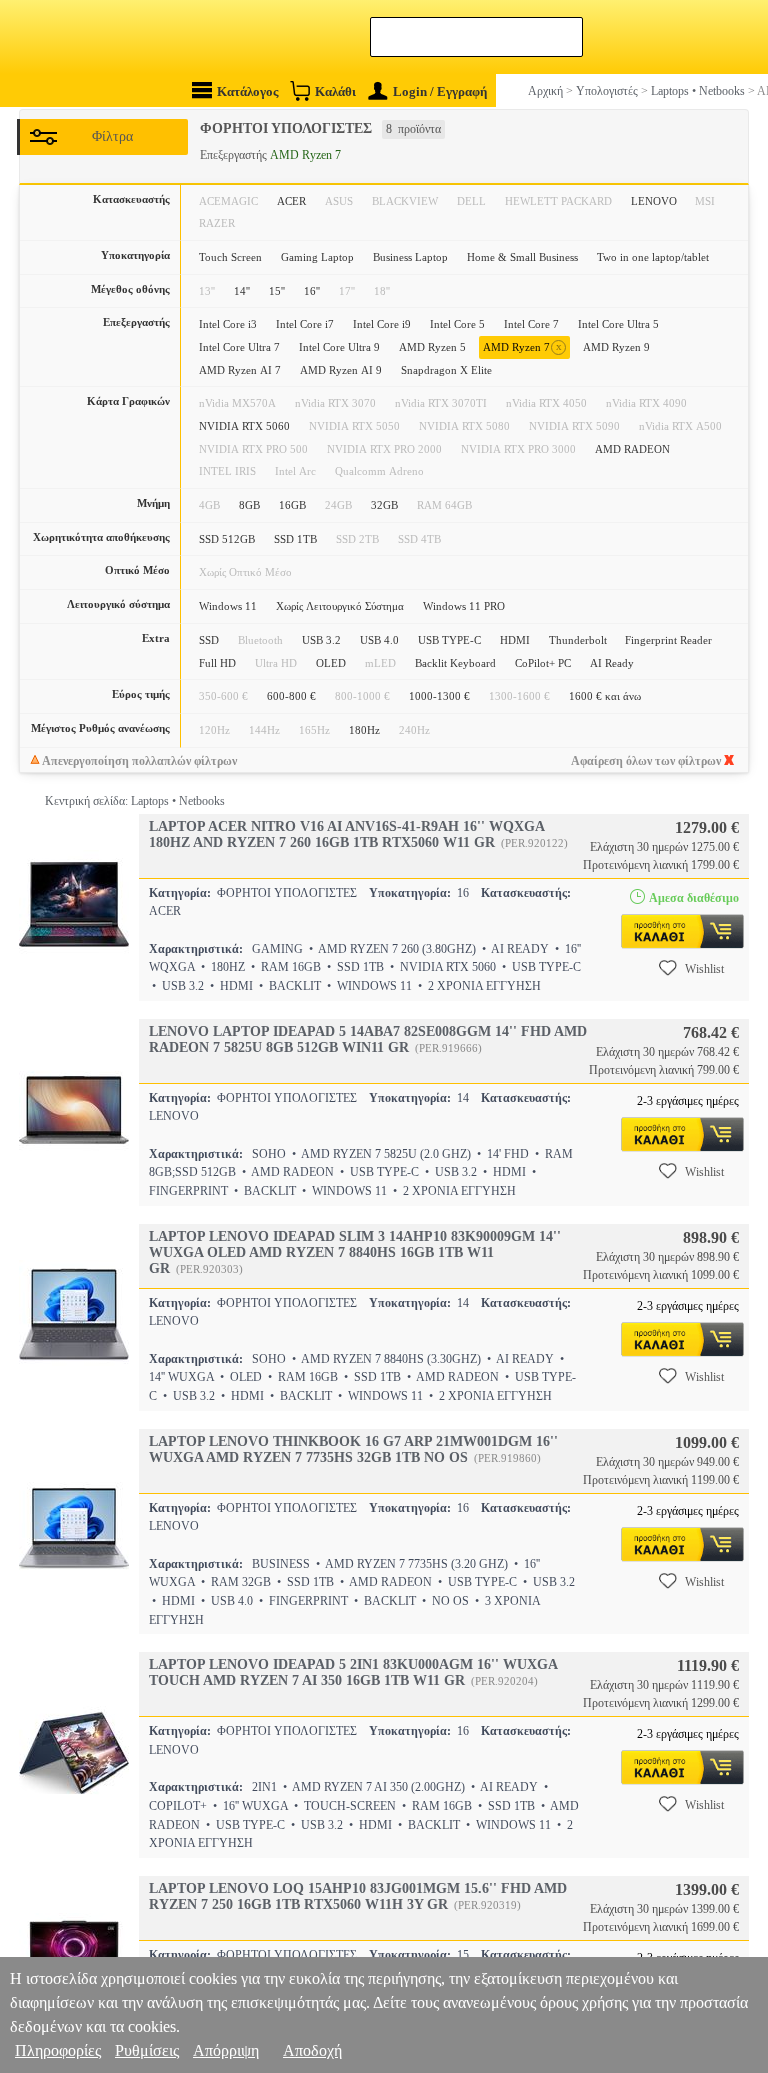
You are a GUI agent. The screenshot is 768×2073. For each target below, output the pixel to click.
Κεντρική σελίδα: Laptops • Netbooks (135, 801)
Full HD (217, 663)
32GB (384, 505)
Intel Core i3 (228, 324)
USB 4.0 (379, 640)
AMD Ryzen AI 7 (240, 370)
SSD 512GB (227, 539)
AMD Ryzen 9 (616, 347)
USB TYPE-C (449, 640)
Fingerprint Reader (668, 640)
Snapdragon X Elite (446, 370)
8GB (249, 505)
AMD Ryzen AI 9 (341, 370)
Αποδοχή (312, 2050)
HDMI (515, 640)
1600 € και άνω (605, 696)
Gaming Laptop (317, 257)
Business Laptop (410, 257)
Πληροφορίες (58, 2050)
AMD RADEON (632, 449)
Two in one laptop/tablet (653, 257)
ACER (291, 201)
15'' (277, 291)
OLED (331, 663)
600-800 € (291, 696)
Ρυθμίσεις (147, 2050)
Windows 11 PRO (464, 606)
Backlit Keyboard (455, 663)
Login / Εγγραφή (440, 91)
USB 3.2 (321, 640)
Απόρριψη (226, 2050)
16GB (292, 505)
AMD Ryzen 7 (522, 346)
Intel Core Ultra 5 (618, 324)
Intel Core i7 (305, 324)
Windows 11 (228, 606)
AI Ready (612, 663)
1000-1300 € (439, 696)
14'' (242, 291)
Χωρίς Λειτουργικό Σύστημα (340, 606)
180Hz (364, 730)
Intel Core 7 (531, 324)
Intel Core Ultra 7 (239, 347)
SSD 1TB (295, 539)
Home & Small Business (522, 257)
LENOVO (654, 201)
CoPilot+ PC (543, 663)
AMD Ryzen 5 (432, 347)
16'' (312, 291)
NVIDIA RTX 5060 (244, 426)
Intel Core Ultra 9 (339, 347)
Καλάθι (335, 91)
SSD (209, 640)
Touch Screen (230, 257)
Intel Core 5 (457, 324)
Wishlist (704, 969)
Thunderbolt (578, 640)
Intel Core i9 (382, 324)
